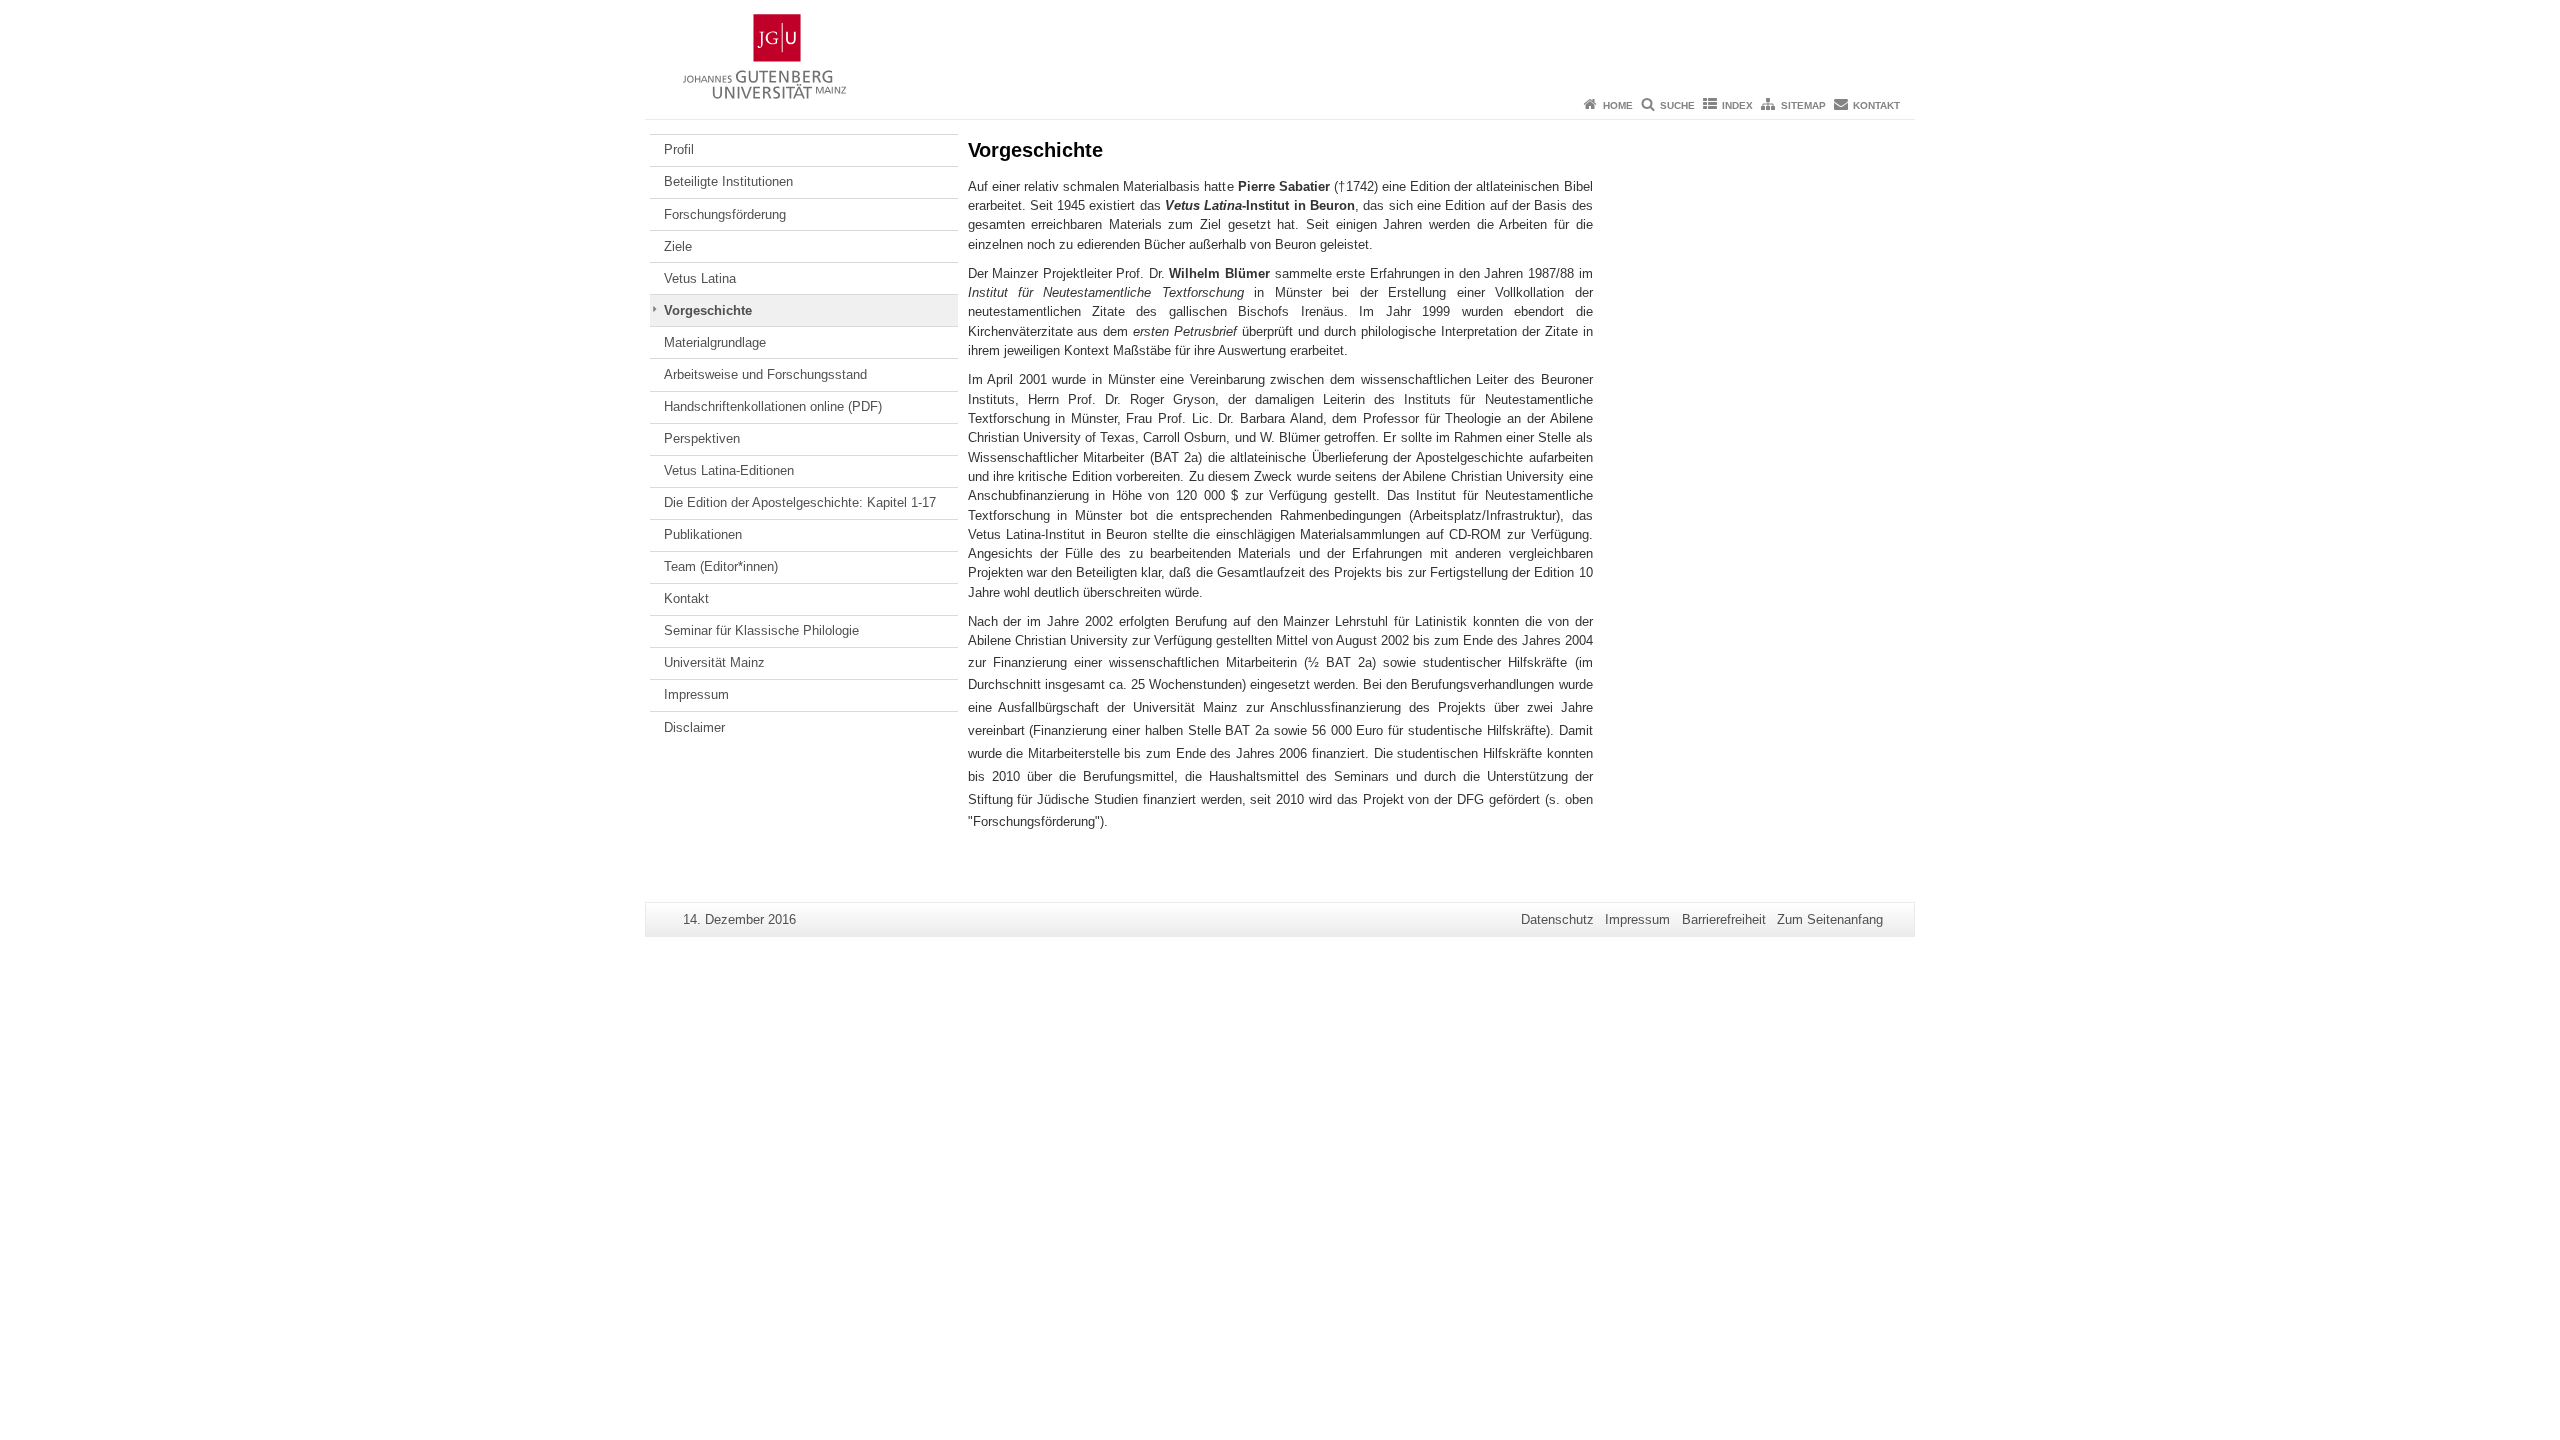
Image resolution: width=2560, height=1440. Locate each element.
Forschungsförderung (725, 214)
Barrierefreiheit (1724, 919)
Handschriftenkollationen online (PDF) (773, 406)
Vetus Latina (700, 278)
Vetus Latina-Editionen (729, 470)
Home (1618, 105)
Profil (679, 149)
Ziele (678, 246)
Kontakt (1876, 105)
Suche (1677, 105)
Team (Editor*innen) (721, 566)
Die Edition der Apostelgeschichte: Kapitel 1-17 (800, 502)
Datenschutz (1557, 919)
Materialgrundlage (715, 342)
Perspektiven (702, 438)
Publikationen (703, 534)
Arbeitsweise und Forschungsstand (765, 374)
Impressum (696, 694)
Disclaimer (694, 727)
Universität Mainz (714, 662)
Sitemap (1803, 105)
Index (1737, 105)
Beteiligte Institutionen (728, 181)
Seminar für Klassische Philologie (761, 630)
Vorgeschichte (708, 310)
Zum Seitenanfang (1830, 919)
